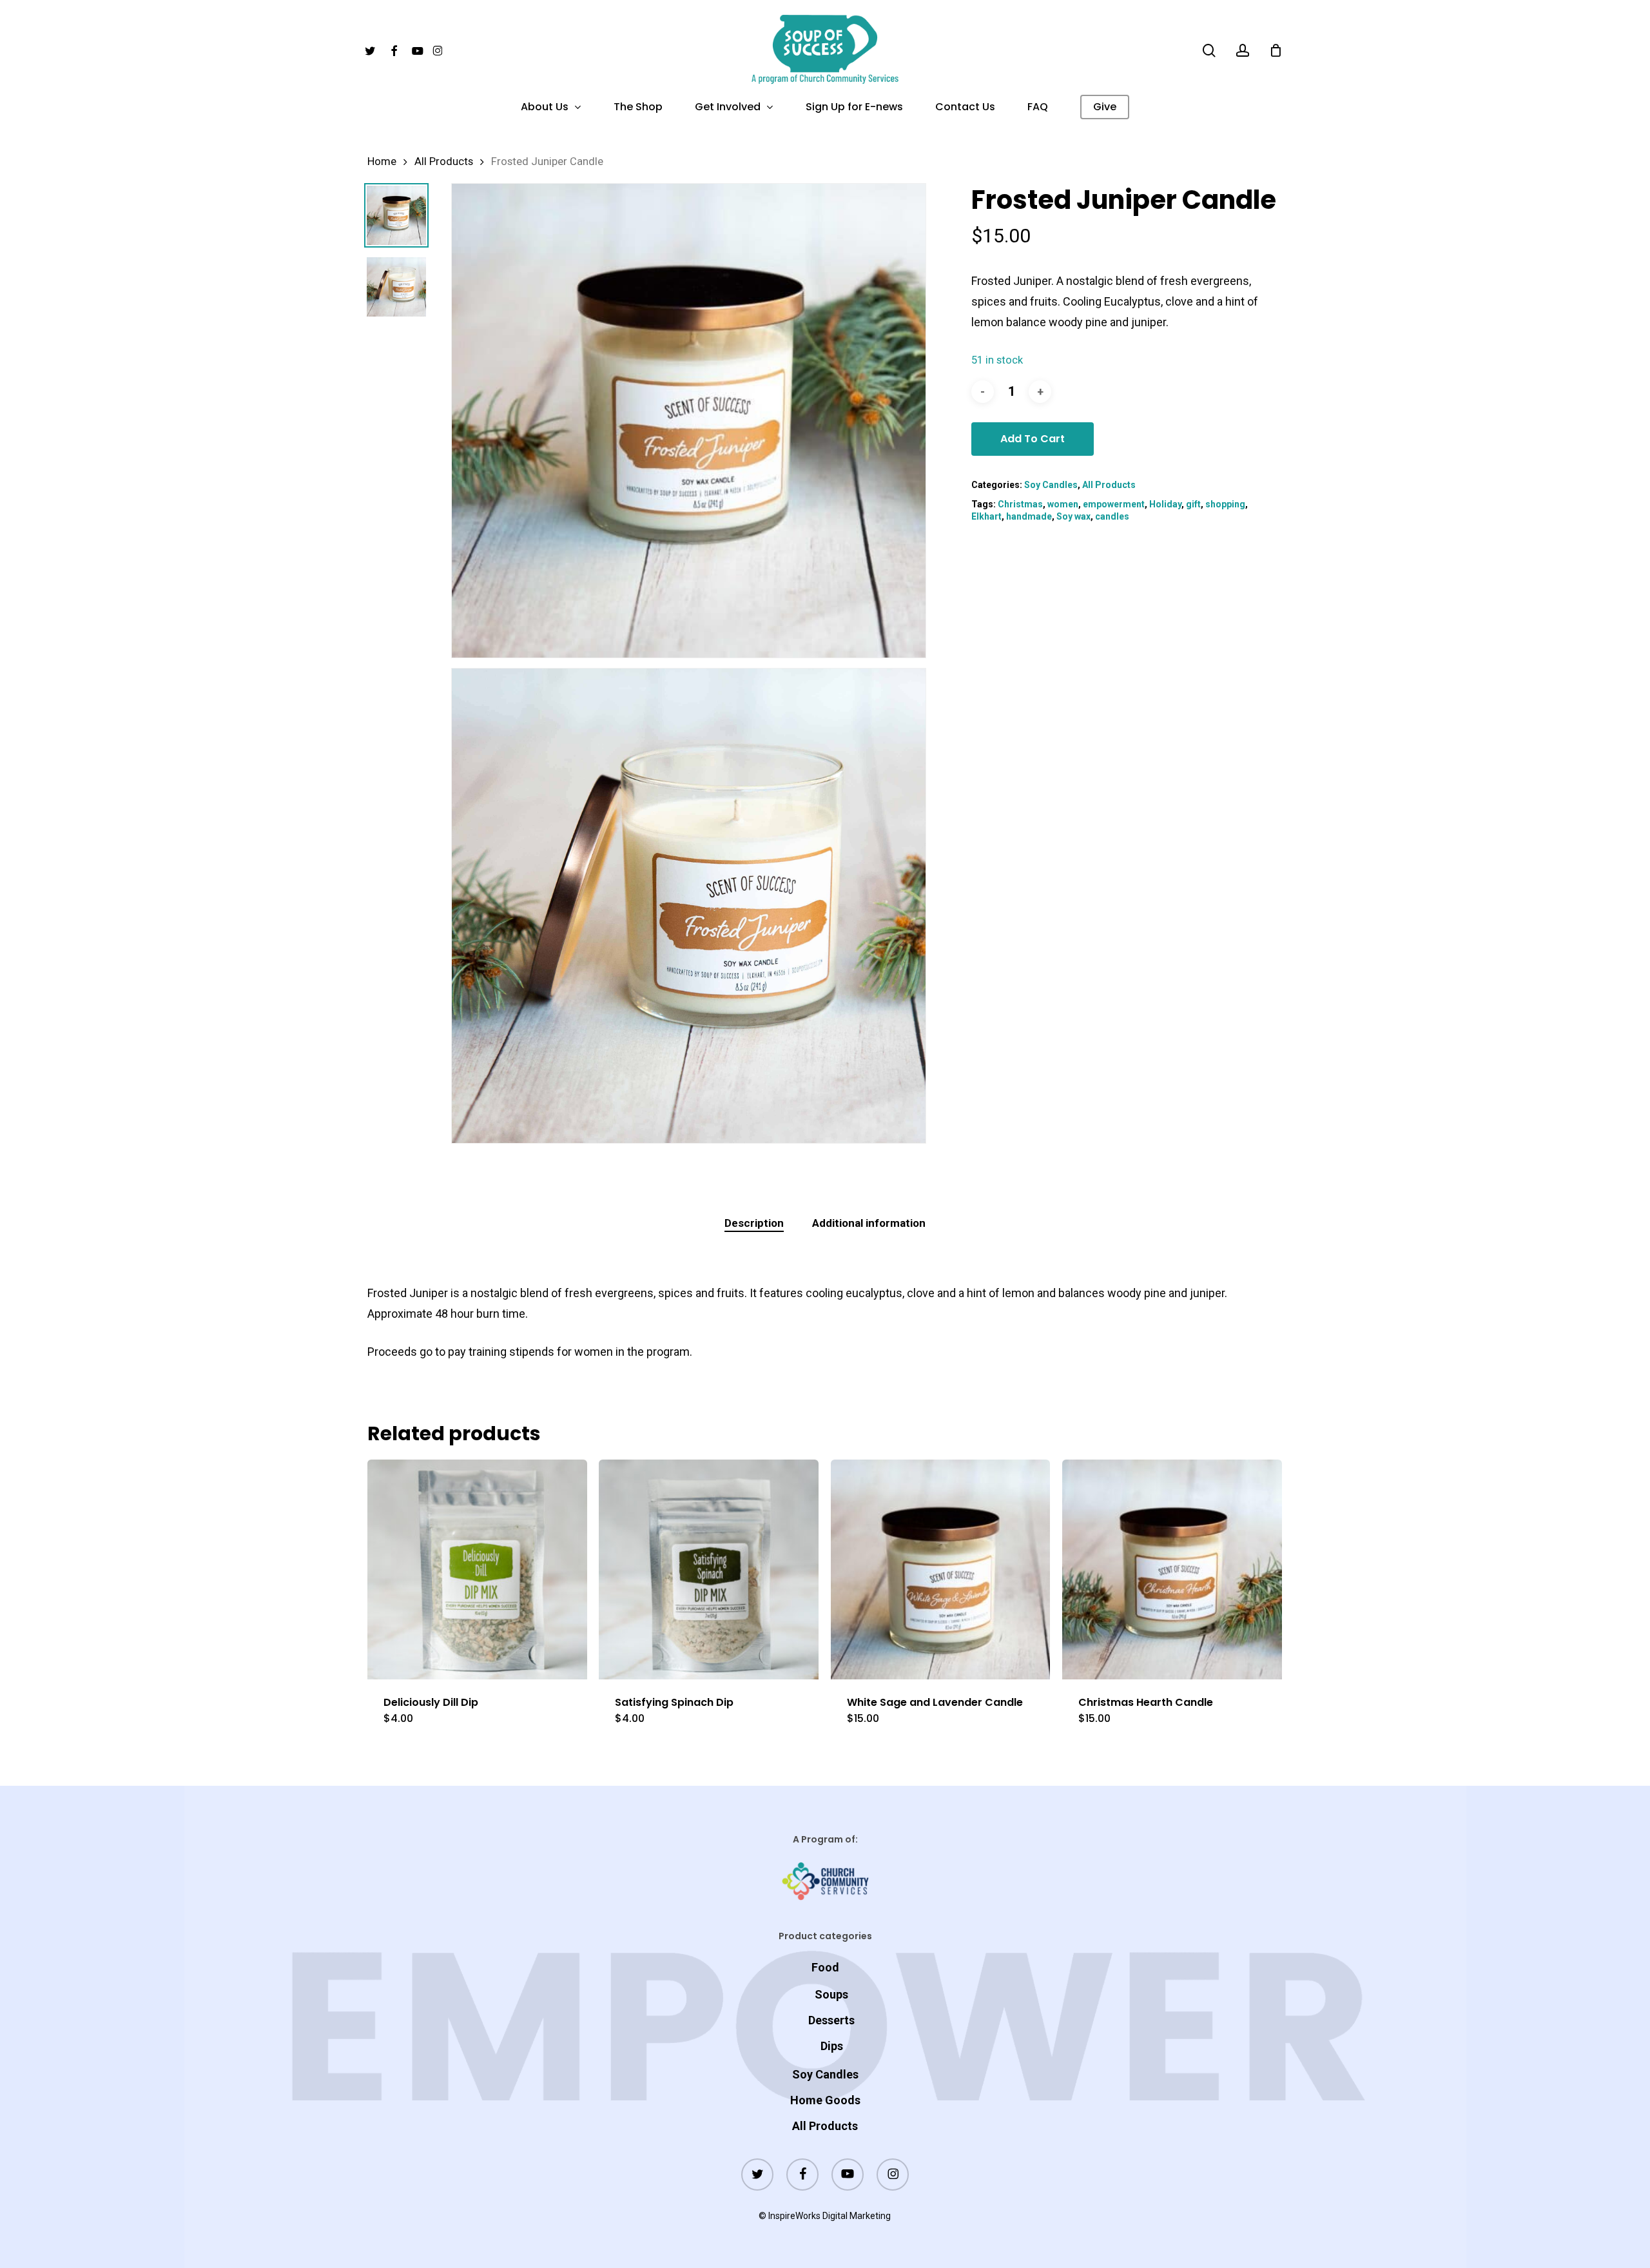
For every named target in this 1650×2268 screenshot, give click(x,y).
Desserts (831, 2020)
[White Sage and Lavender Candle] (941, 1569)
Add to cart (1033, 439)
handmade (1029, 516)
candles (1112, 516)
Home (382, 161)
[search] (1209, 51)
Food (825, 1967)
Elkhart (986, 516)
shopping (1225, 504)
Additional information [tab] (869, 1223)
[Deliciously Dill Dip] (477, 1569)
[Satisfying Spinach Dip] (709, 1569)
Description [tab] (754, 1223)
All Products (444, 161)
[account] (1243, 51)
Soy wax (1073, 516)
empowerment (1114, 504)
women (1063, 504)
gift (1193, 504)
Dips (832, 2046)
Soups (831, 1994)
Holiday (1165, 504)
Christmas (1020, 504)
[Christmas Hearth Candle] (1172, 1569)
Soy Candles (1051, 485)
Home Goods (825, 2100)
